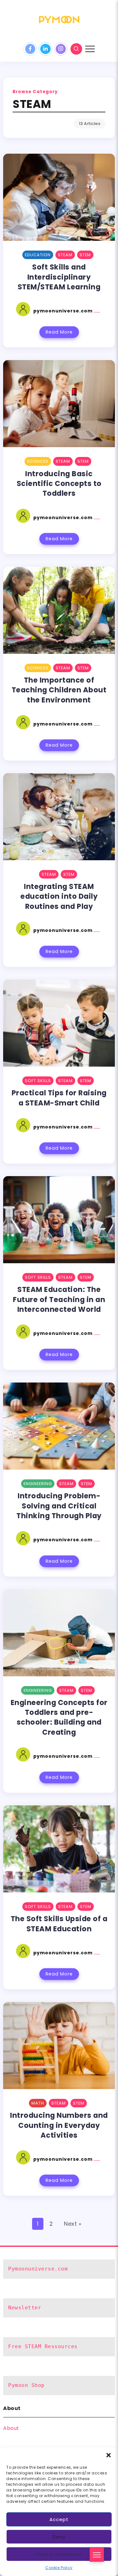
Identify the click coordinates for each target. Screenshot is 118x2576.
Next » (73, 2224)
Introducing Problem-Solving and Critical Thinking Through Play (59, 1506)
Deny (59, 2537)
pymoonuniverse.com (64, 311)
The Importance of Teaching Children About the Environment (59, 690)
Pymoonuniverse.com (38, 2269)
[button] (109, 2455)
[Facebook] (30, 49)
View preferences (59, 2554)
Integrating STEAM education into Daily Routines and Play (59, 896)
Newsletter (25, 2308)
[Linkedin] (45, 49)
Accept (59, 2519)
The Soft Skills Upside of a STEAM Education (59, 1924)
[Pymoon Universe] (59, 19)
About (11, 2428)
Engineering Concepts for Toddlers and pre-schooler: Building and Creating (59, 1717)
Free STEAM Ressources (43, 2346)
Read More (59, 332)
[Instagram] (61, 49)
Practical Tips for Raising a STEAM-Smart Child (59, 1098)
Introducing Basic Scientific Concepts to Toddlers (59, 484)
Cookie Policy (59, 2568)
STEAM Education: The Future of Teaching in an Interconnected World (59, 1299)
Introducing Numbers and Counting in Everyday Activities (59, 2125)
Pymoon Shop (26, 2385)
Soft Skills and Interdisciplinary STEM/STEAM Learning (59, 277)
